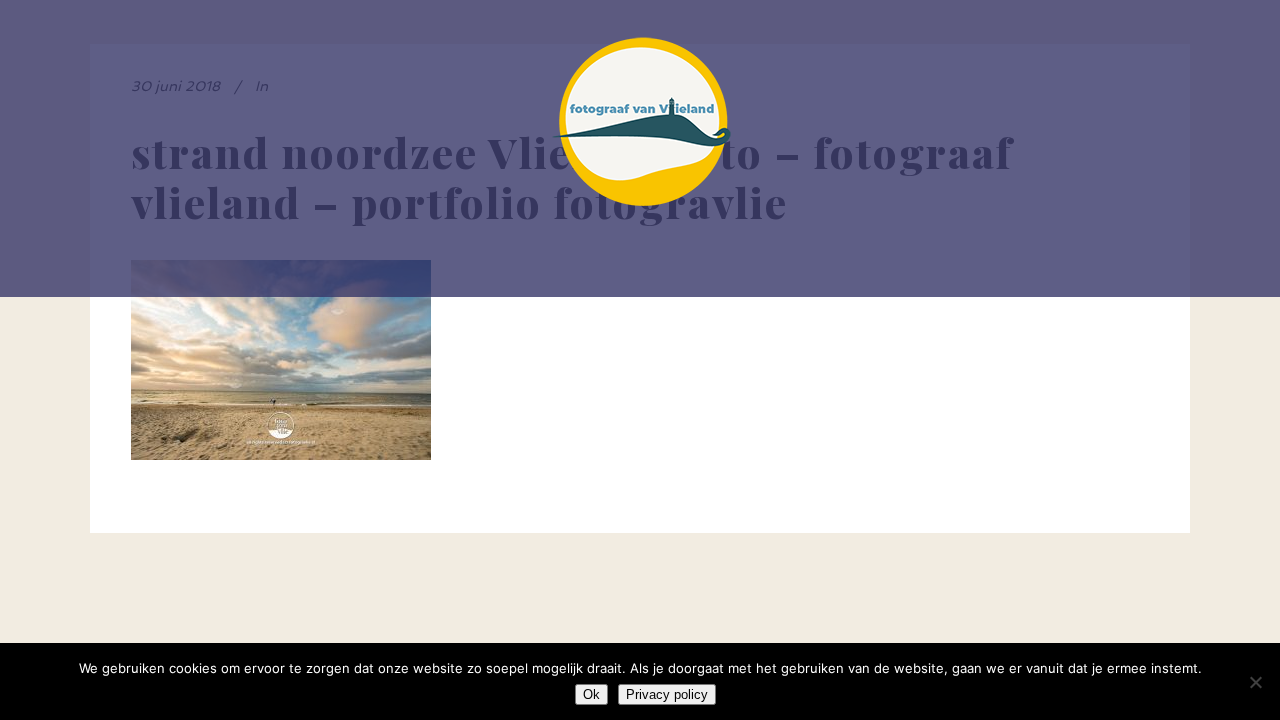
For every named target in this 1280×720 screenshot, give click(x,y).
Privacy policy (667, 694)
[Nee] (1255, 682)
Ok (591, 694)
